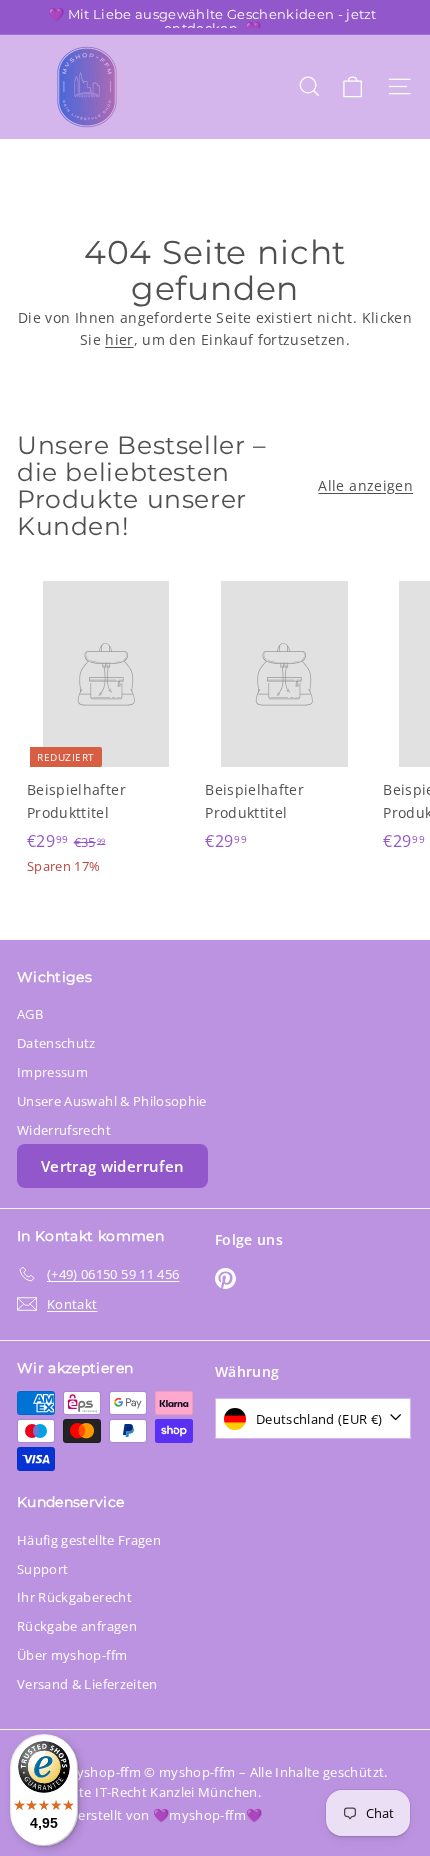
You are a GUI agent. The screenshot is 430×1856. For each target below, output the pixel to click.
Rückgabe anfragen (77, 1626)
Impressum (52, 1072)
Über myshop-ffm (72, 1655)
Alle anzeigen (365, 485)
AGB (30, 1014)
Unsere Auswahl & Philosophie (112, 1101)
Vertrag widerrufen (112, 1166)
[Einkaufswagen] (352, 86)
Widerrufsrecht (64, 1130)
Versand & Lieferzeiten (87, 1684)
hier (119, 339)
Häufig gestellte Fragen (89, 1540)
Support (42, 1569)
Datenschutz (56, 1043)
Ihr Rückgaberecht (74, 1597)
